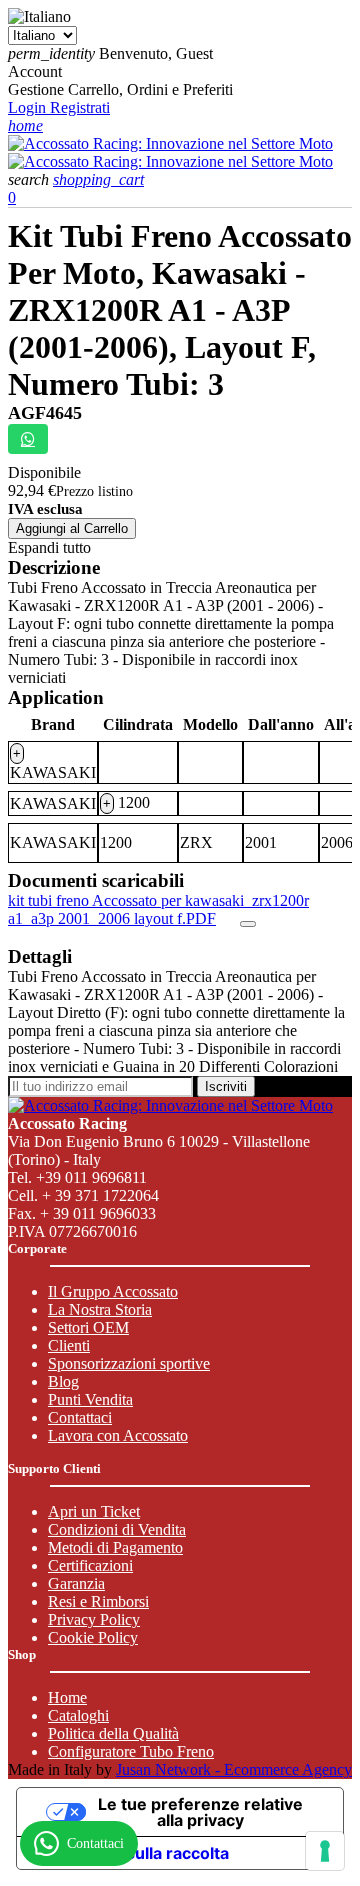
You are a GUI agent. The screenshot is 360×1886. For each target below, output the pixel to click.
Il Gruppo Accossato (113, 1291)
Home (67, 1697)
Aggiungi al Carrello (72, 528)
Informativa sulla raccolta (131, 1853)
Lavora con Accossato (118, 1435)
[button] (30, 179)
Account (35, 71)
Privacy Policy (94, 1619)
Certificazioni (90, 1565)
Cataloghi (78, 1715)
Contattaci (80, 1417)
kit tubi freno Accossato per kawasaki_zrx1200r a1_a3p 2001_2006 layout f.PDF (158, 909)
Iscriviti (226, 1086)
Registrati (80, 107)
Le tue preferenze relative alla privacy (200, 1812)
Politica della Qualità (113, 1733)
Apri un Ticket (94, 1511)
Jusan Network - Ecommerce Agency (234, 1769)
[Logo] (170, 143)
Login (29, 107)
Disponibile (44, 472)
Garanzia (76, 1583)
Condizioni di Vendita (117, 1529)
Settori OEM (88, 1327)
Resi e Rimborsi (98, 1601)
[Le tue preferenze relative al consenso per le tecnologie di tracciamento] (325, 1851)
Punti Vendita (90, 1399)
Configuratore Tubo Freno (131, 1751)
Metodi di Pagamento (115, 1547)
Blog (63, 1381)
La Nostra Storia (100, 1309)
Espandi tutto (49, 547)
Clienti (69, 1345)
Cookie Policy (93, 1637)
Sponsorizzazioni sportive (129, 1363)
